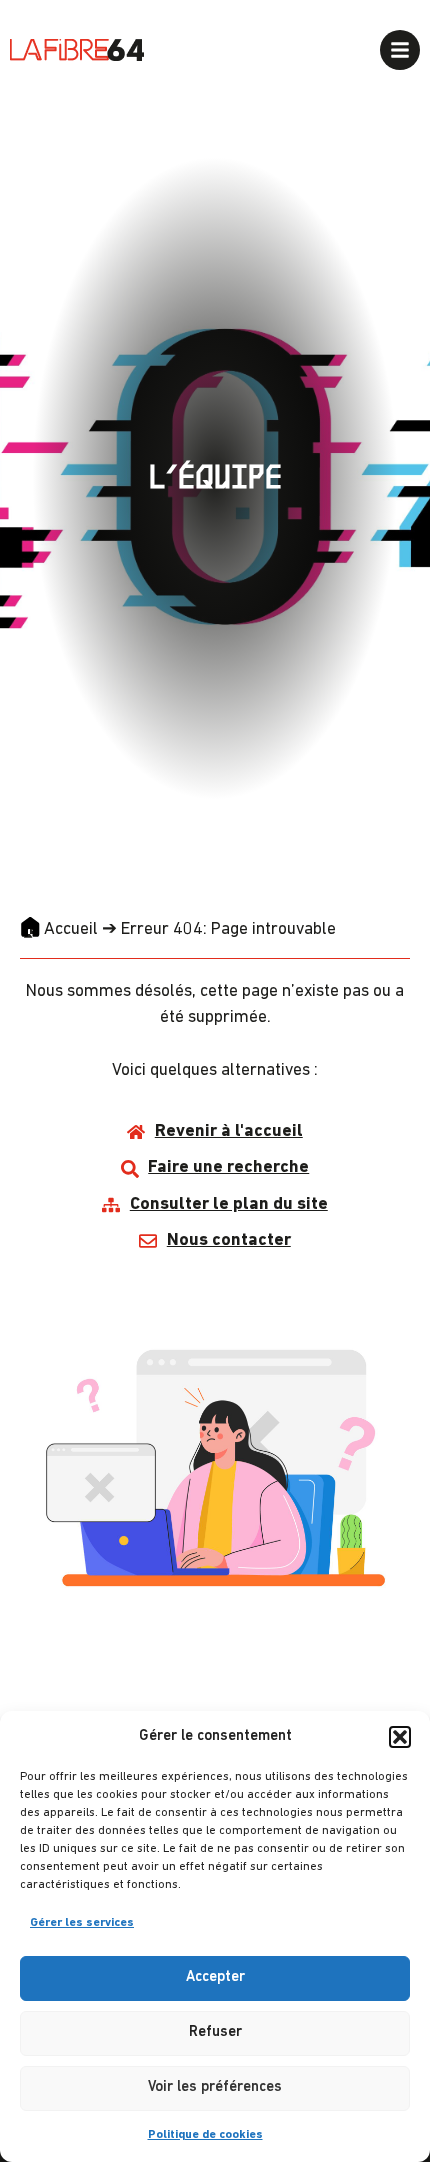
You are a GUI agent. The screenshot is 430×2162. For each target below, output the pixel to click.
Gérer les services (82, 1923)
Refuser (215, 2032)
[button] (400, 1737)
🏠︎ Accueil (59, 929)
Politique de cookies (205, 2135)
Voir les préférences (215, 2087)
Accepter (215, 1977)
